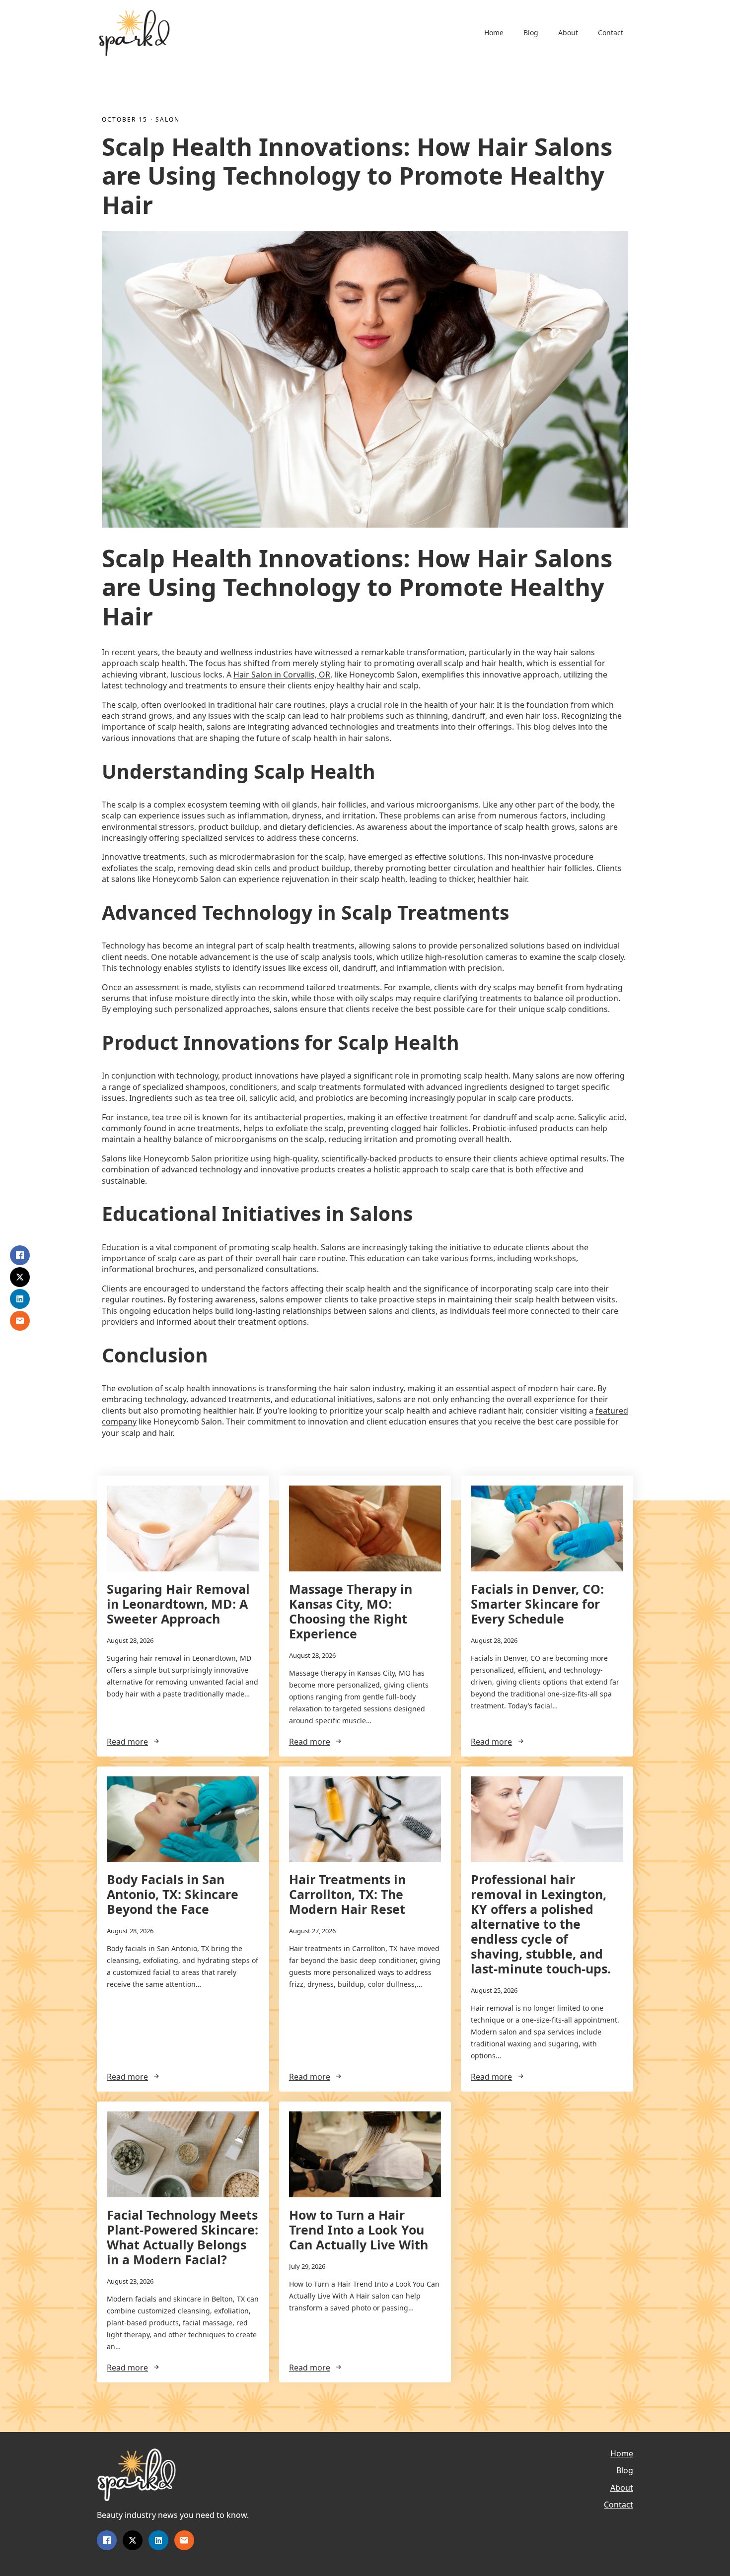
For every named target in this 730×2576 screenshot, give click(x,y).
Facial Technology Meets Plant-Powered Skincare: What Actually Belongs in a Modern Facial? (182, 2237)
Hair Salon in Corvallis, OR (282, 675)
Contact (611, 33)
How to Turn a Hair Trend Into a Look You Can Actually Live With (359, 2230)
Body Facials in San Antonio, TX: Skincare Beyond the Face (173, 1894)
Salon (168, 120)
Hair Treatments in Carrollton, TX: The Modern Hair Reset (347, 1894)
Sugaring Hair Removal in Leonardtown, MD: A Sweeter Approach (178, 1604)
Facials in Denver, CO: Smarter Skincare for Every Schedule (537, 1604)
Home (494, 33)
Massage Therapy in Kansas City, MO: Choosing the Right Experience (351, 1611)
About (568, 33)
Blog (531, 33)
